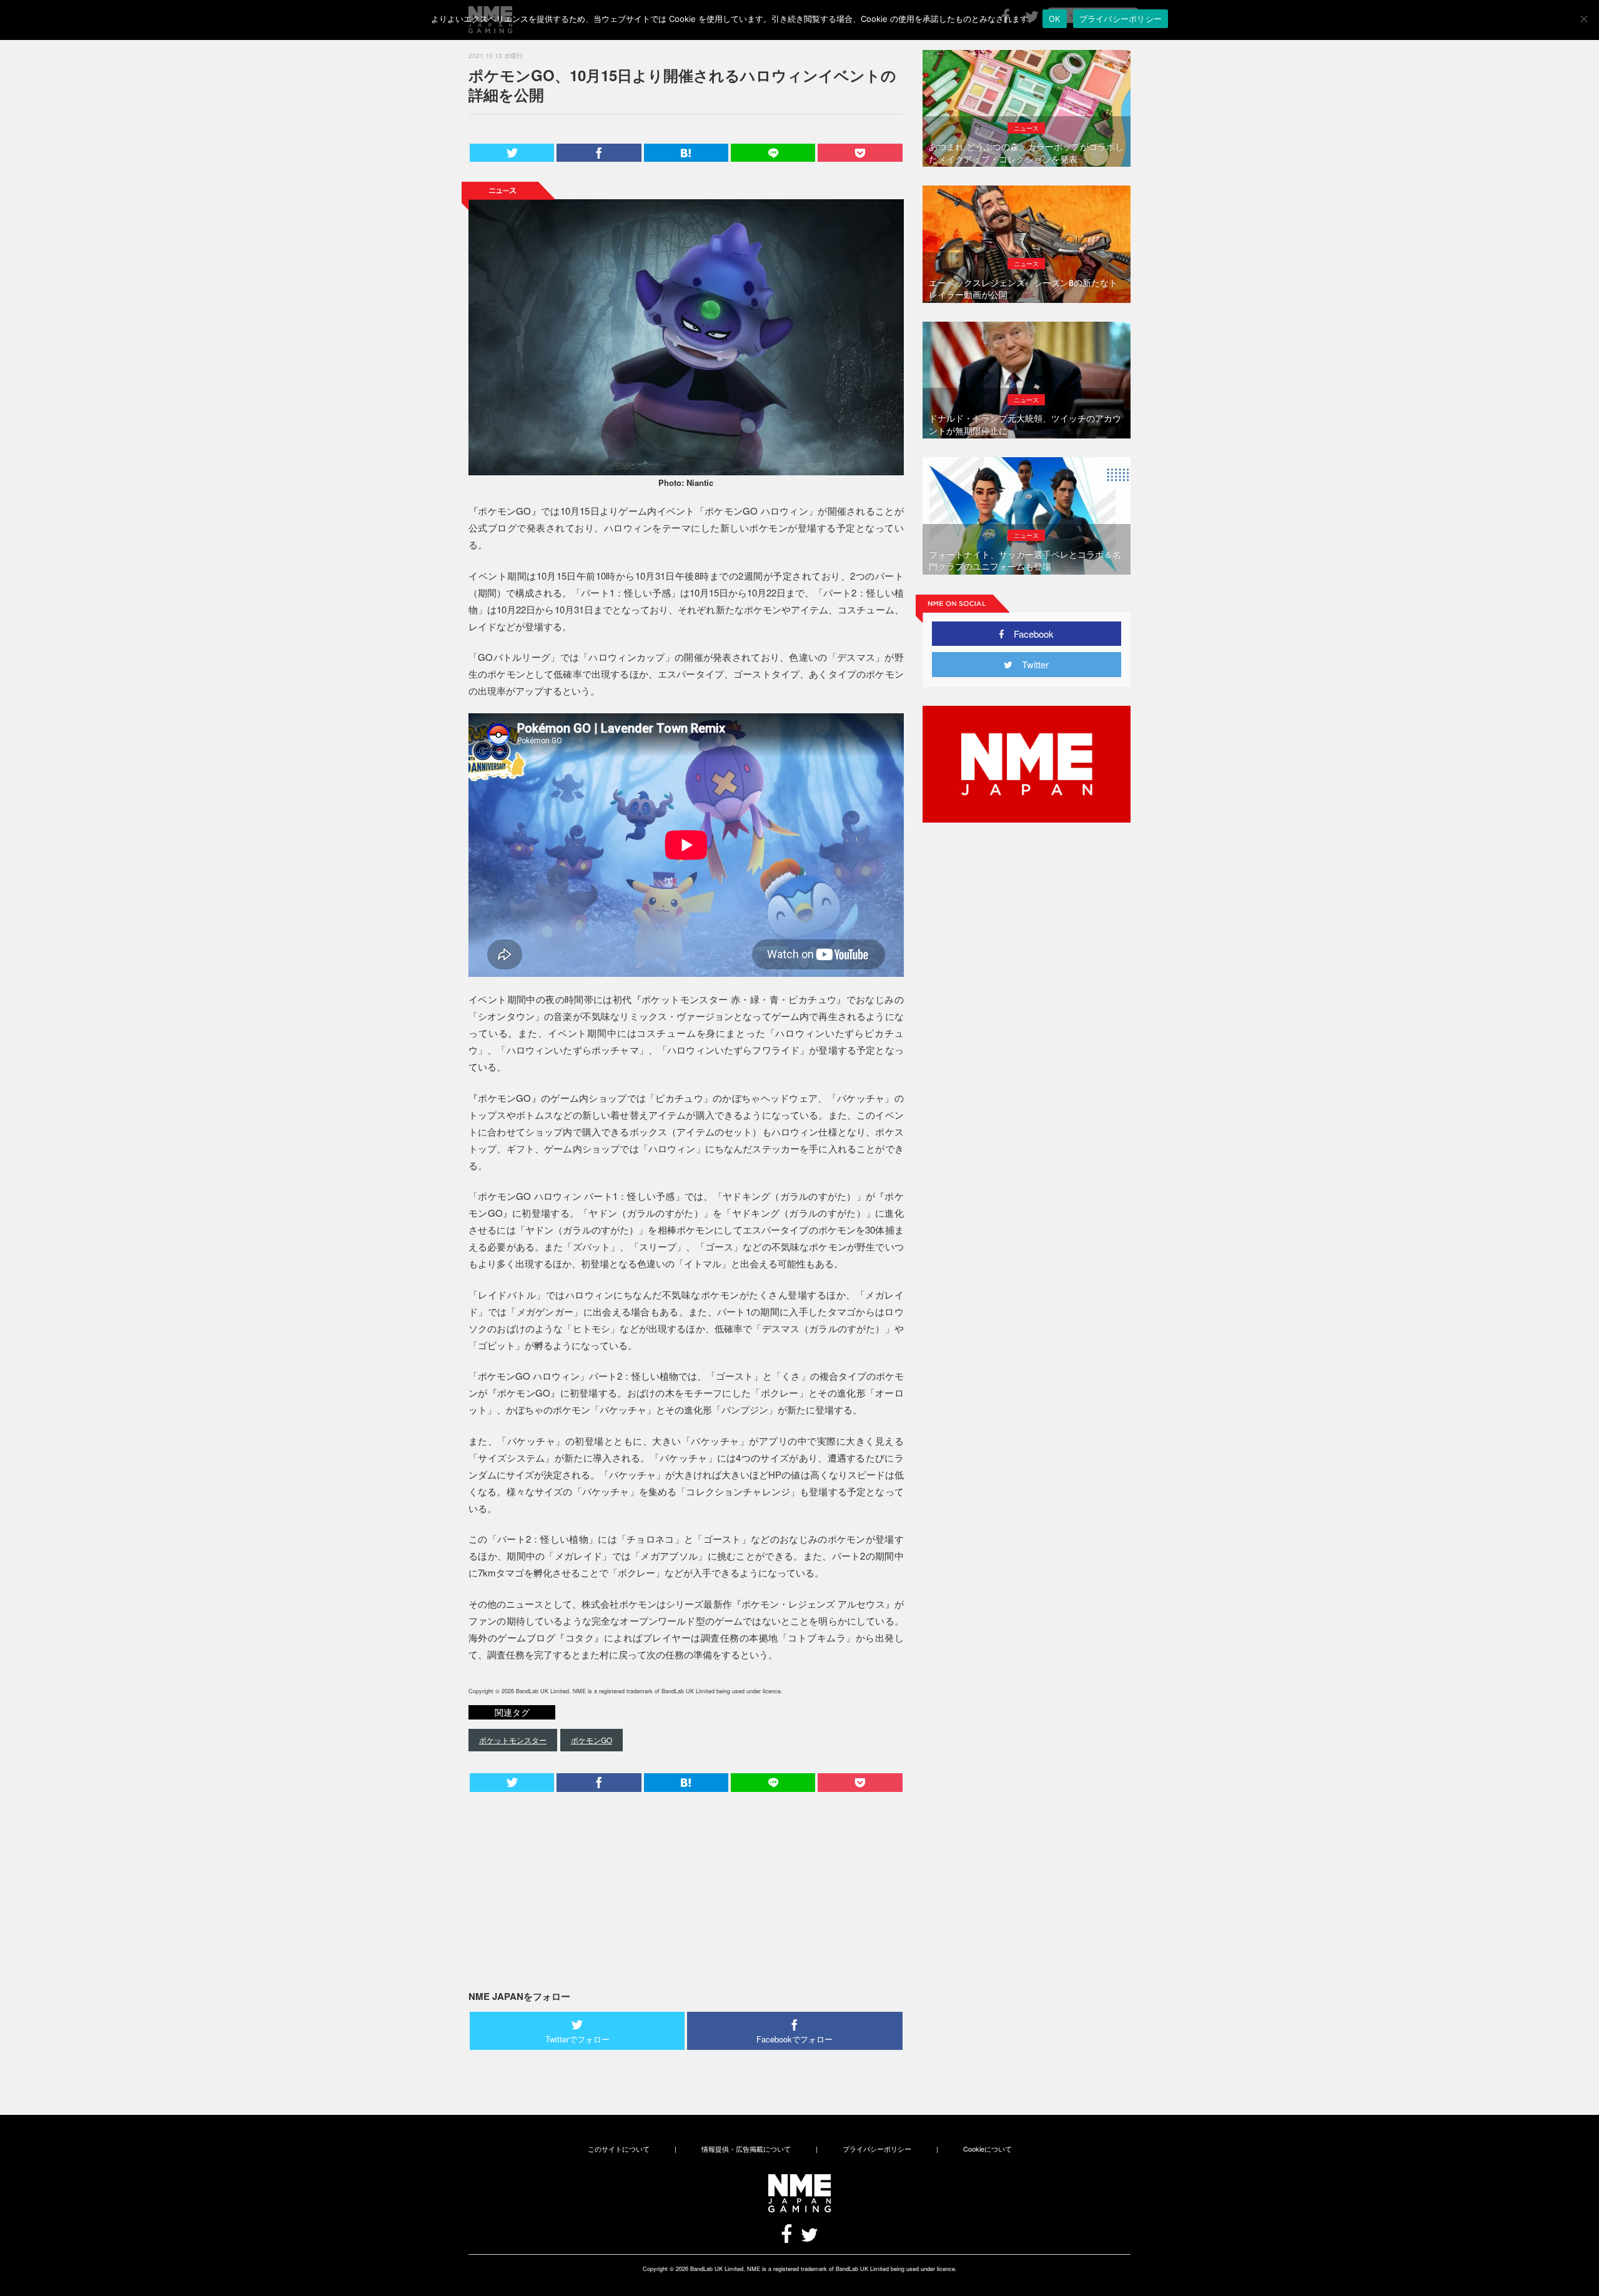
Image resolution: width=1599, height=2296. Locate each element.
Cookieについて (988, 2149)
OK (1055, 19)
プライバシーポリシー (877, 2149)
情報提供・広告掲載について (746, 2149)
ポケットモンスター (513, 1740)
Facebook (1029, 634)
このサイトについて (619, 2149)
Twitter (1031, 664)
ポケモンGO (592, 1740)
